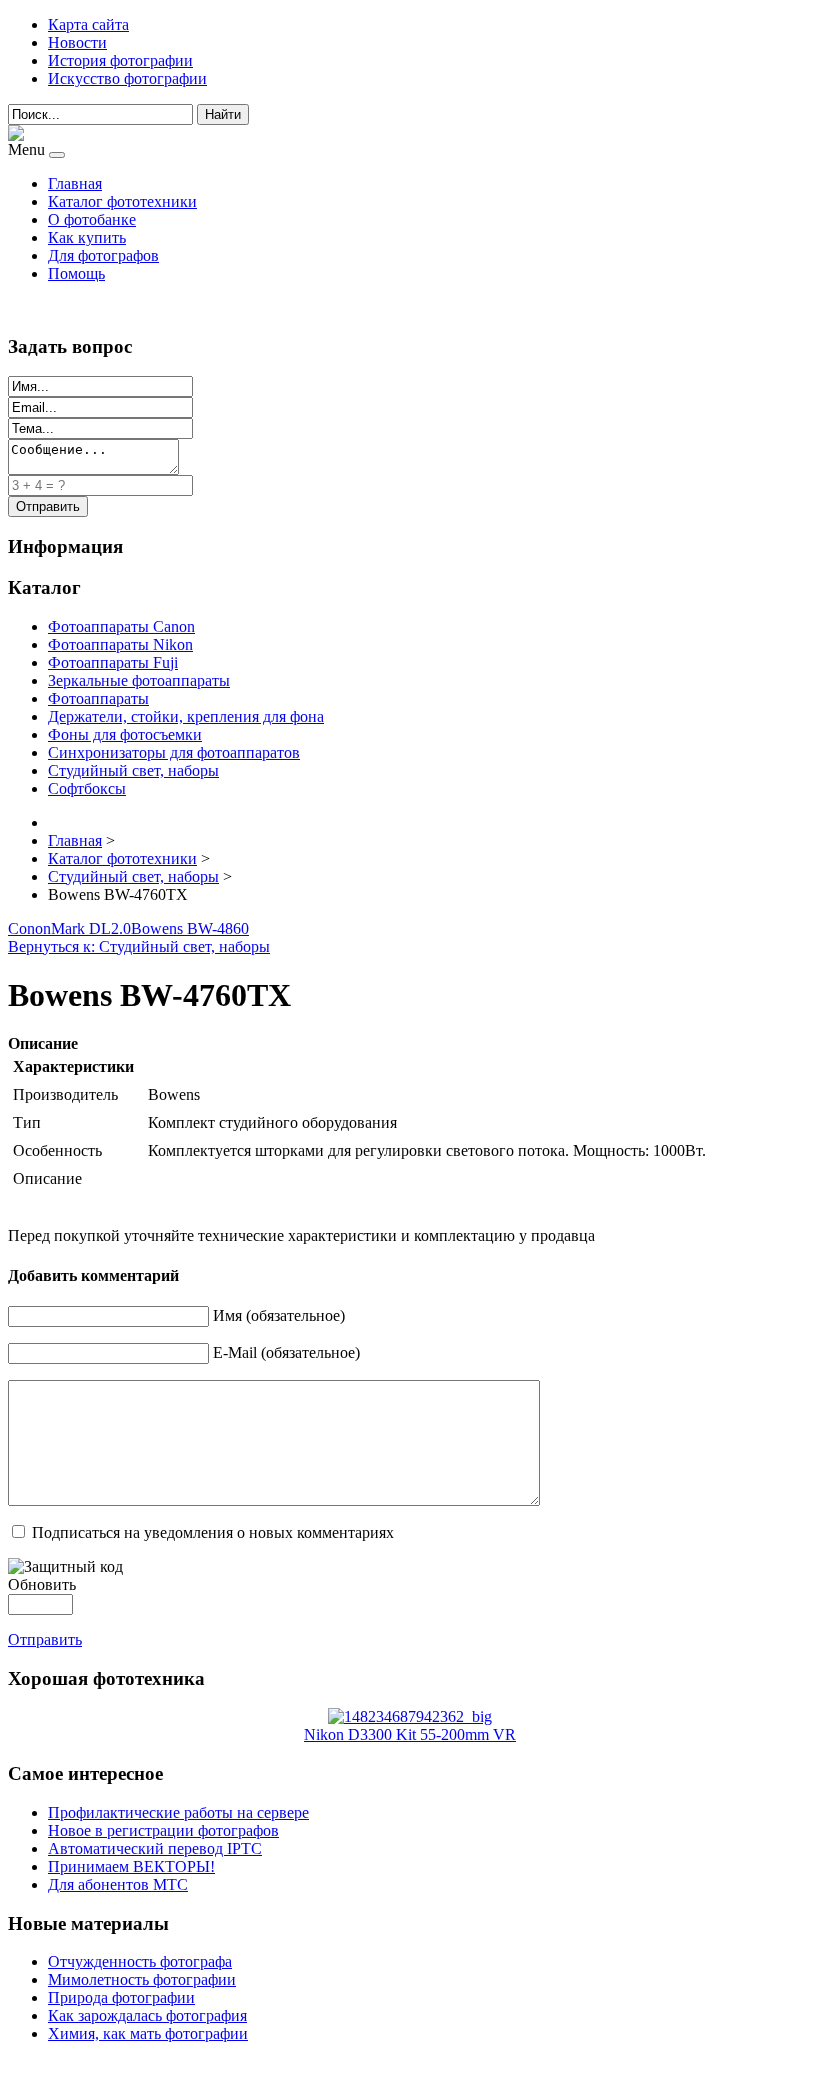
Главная (75, 183)
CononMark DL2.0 (69, 928)
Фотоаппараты (98, 698)
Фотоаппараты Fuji (113, 662)
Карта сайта (88, 24)
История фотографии (120, 60)
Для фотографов (103, 255)
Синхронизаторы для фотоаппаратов (174, 752)
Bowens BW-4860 (190, 928)
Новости (77, 42)
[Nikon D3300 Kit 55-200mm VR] (410, 1716)
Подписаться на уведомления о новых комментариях (213, 1532)
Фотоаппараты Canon (121, 626)
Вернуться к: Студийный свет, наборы (139, 946)
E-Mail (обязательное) (286, 1352)
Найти (223, 114)
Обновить (42, 1584)
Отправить (45, 1639)
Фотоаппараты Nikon (120, 644)
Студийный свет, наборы (133, 770)
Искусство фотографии (127, 78)
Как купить (87, 237)
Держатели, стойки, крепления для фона (186, 716)
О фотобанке (92, 219)
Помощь (76, 273)
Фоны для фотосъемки (125, 734)
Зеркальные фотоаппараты (139, 680)
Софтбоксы (87, 788)
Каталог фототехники (122, 201)
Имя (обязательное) (279, 1315)
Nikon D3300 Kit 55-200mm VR (410, 1734)
